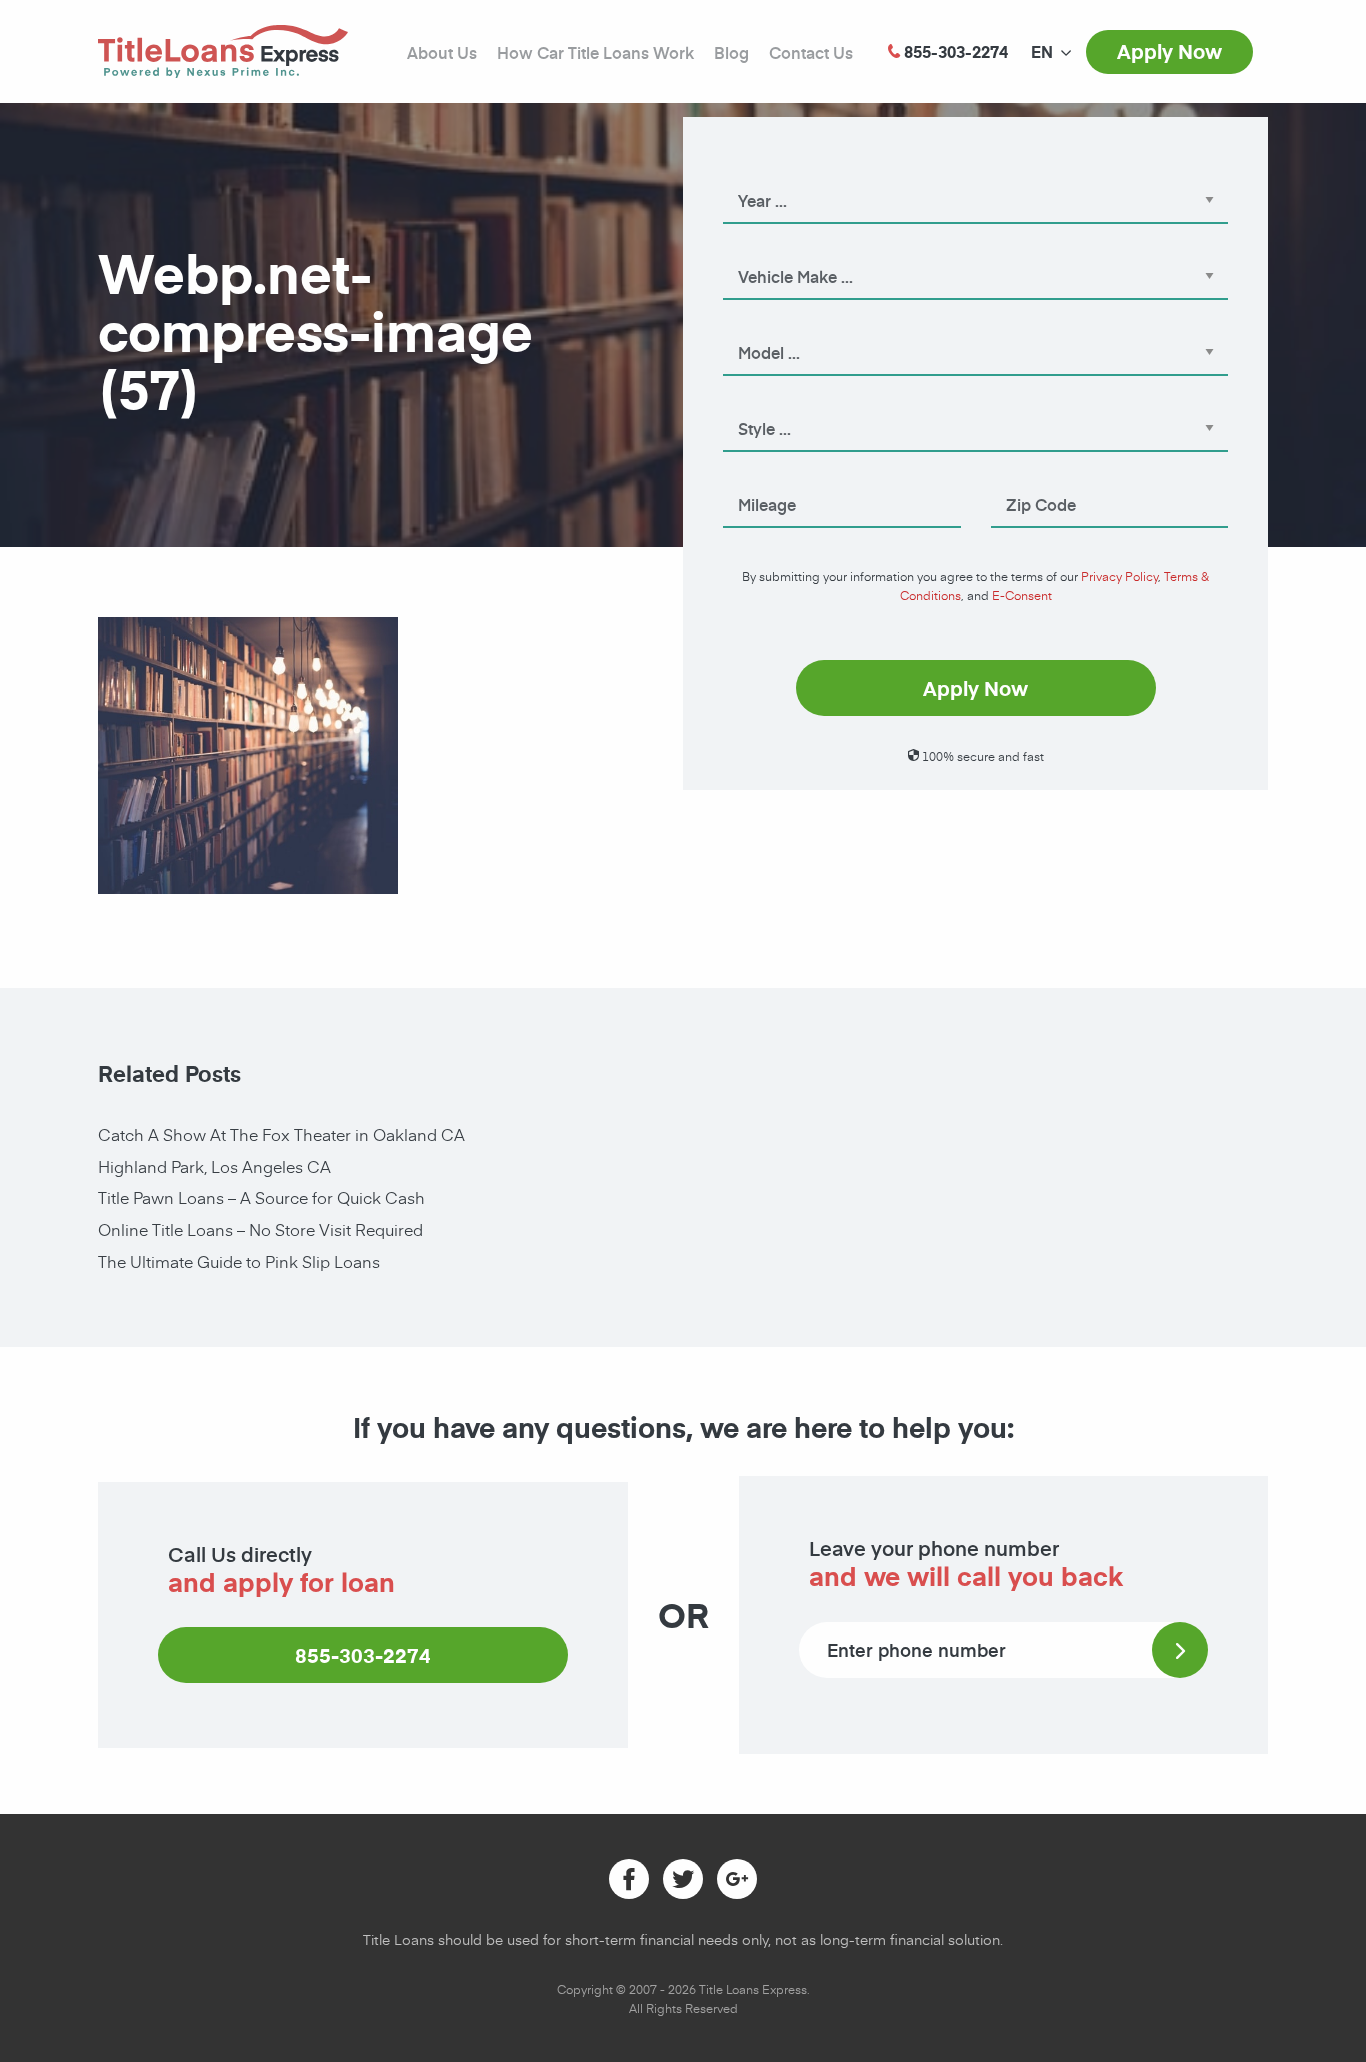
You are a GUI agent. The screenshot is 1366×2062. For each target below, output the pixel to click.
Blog (731, 52)
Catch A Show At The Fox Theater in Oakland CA (281, 1134)
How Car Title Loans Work (595, 52)
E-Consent (1022, 595)
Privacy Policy (1119, 576)
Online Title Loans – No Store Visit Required (260, 1229)
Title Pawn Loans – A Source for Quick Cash (261, 1197)
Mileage (748, 477)
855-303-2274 (363, 1655)
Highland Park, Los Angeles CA (214, 1166)
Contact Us (811, 52)
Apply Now (1169, 51)
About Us (442, 52)
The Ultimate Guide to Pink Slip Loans (239, 1261)
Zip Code (1020, 477)
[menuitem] (1042, 52)
